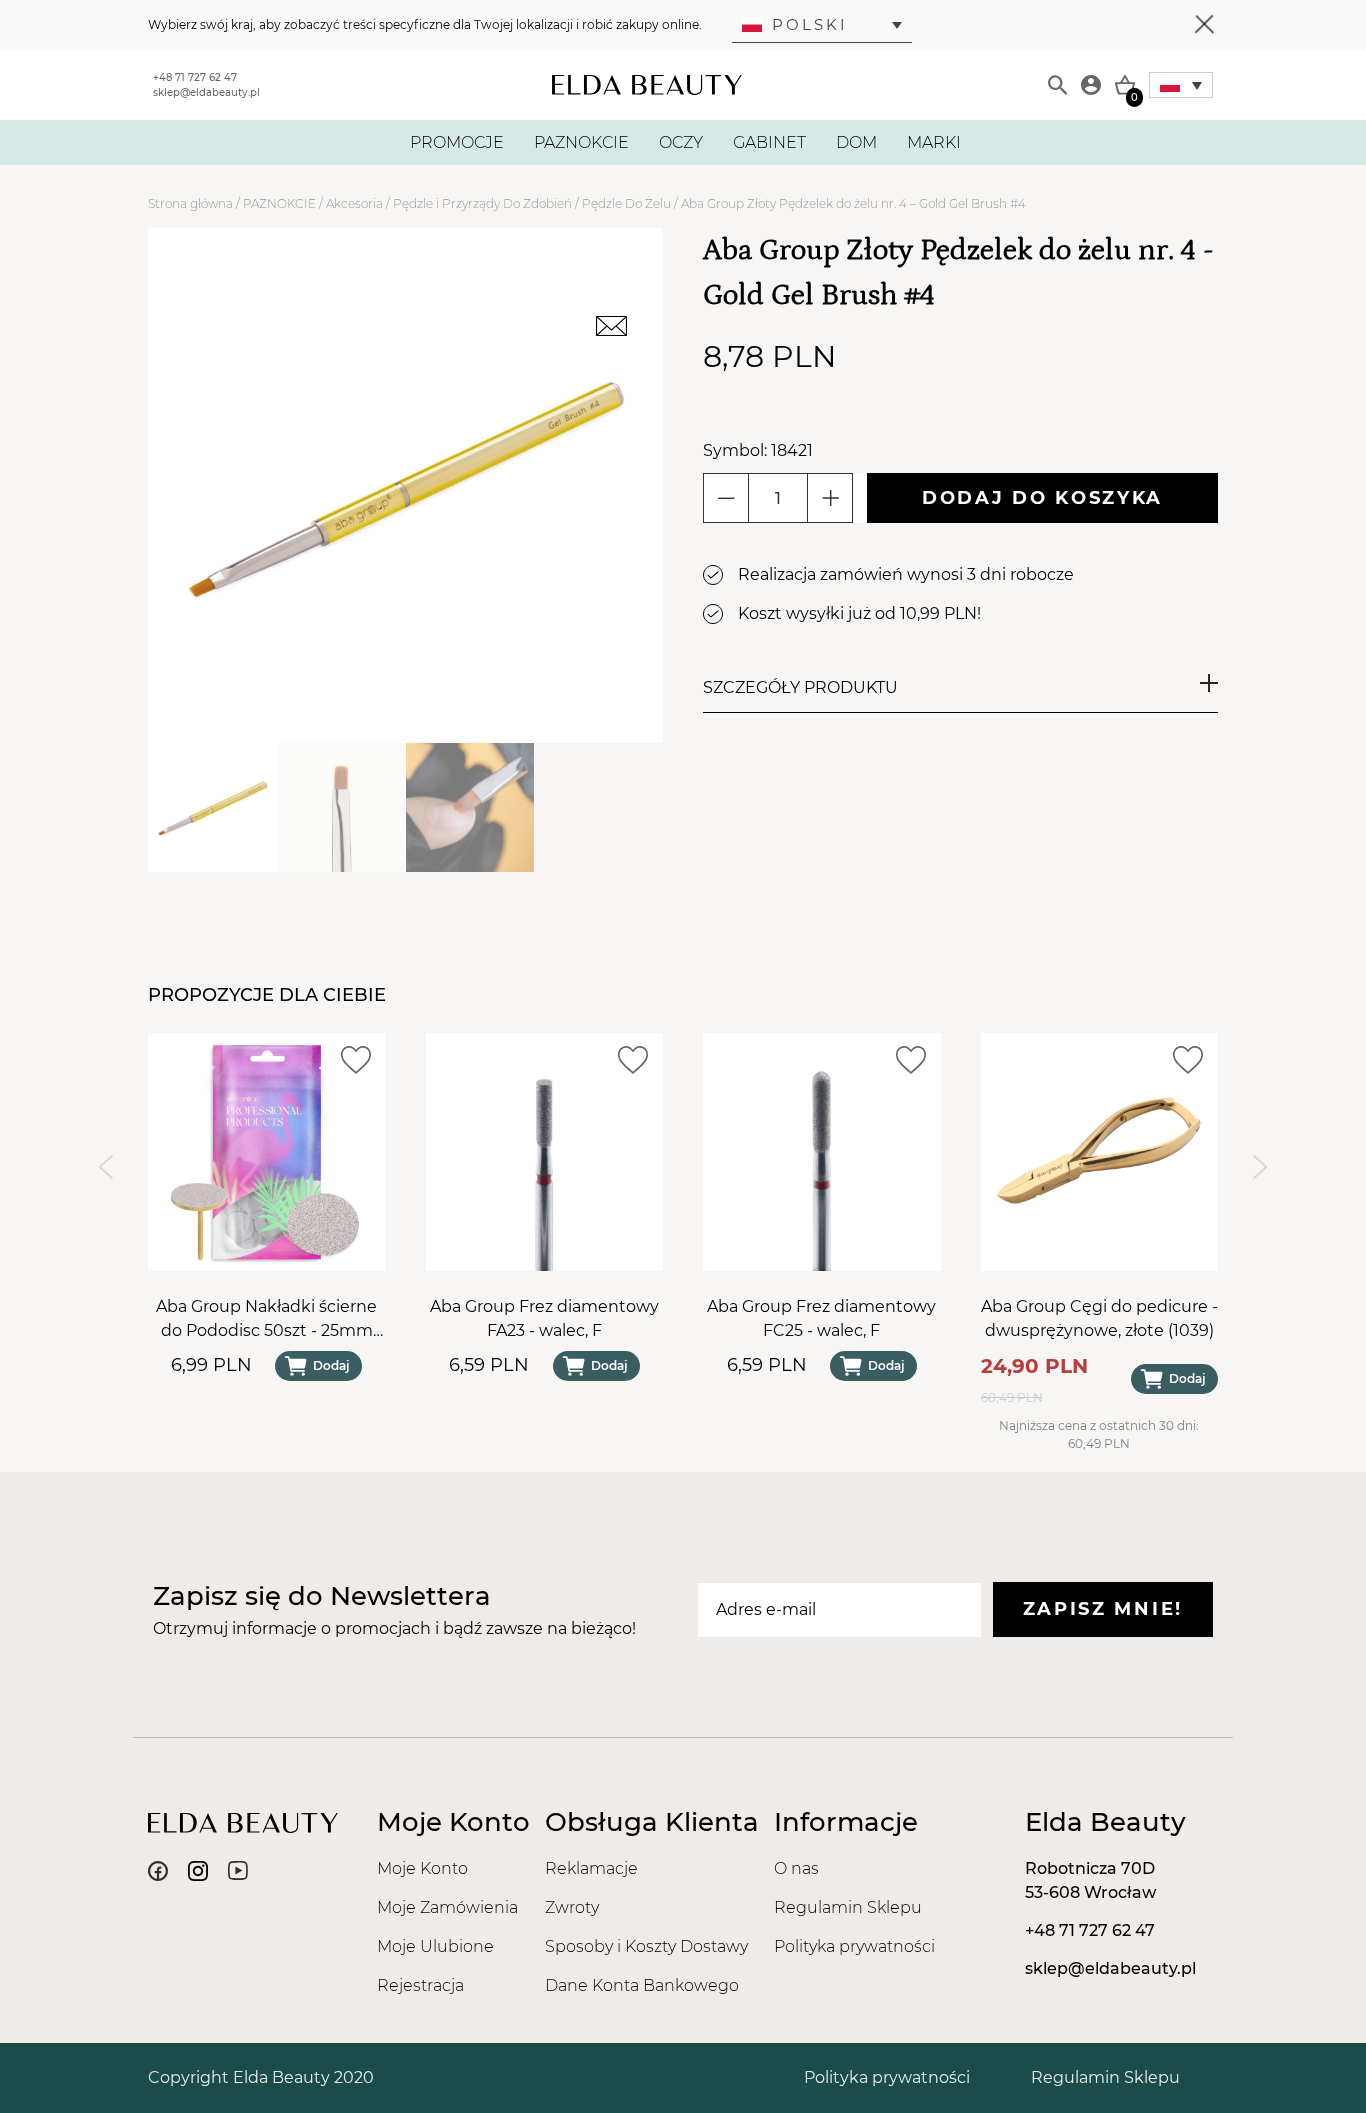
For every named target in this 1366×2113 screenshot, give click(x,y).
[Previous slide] (105, 1166)
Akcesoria (354, 203)
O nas (796, 1868)
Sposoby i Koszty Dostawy (646, 1946)
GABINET (769, 142)
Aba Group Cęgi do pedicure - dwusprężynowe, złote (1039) (1099, 1317)
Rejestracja (420, 1985)
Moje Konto (422, 1868)
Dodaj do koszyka (1042, 498)
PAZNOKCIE (581, 142)
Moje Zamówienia (447, 1907)
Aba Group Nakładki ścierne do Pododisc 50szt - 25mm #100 (266, 1319)
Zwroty (572, 1907)
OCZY (681, 142)
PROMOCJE (457, 142)
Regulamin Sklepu (848, 1907)
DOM (856, 142)
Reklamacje (591, 1868)
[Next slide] (1260, 1166)
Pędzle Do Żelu (626, 203)
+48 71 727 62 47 (195, 77)
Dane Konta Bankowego (642, 1985)
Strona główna (190, 203)
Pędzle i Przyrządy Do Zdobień (482, 203)
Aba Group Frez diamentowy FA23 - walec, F (544, 1317)
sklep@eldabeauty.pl (206, 92)
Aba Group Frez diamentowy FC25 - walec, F (821, 1317)
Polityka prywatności (854, 1946)
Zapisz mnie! (1103, 1609)
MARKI (934, 142)
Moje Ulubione (435, 1946)
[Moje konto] (1091, 85)
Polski (810, 24)
